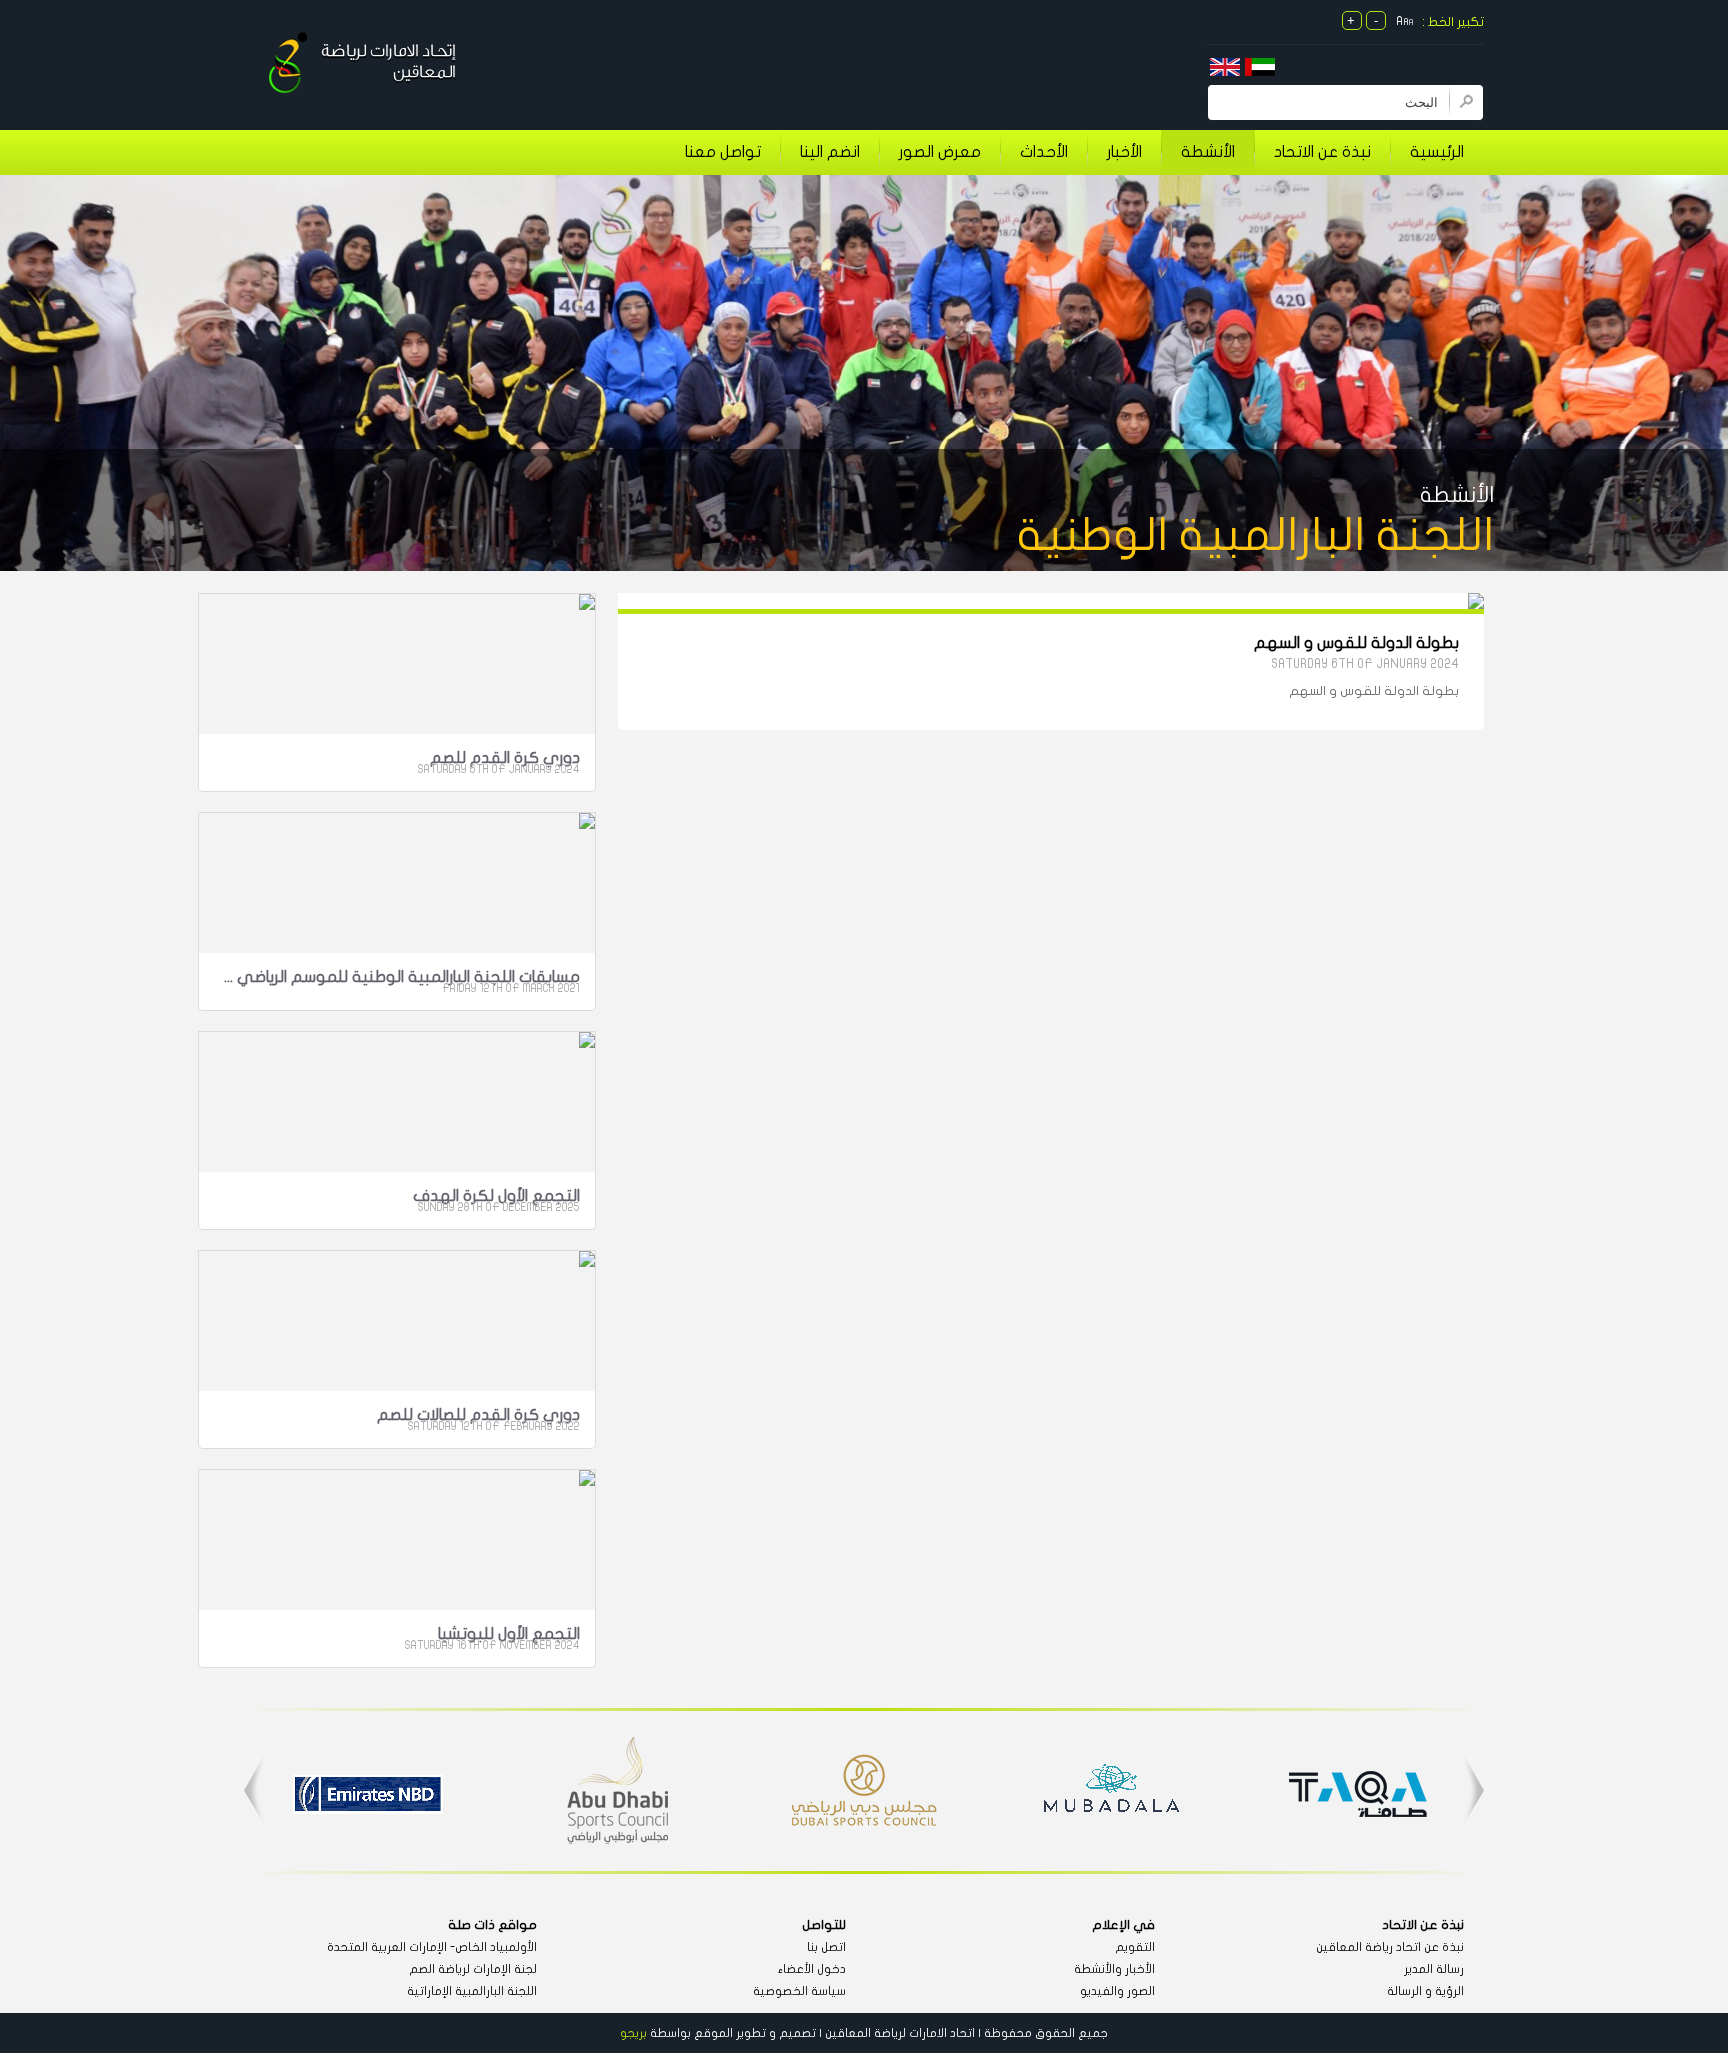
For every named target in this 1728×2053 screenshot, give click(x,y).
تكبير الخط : (1453, 22)
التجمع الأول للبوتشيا (509, 1634)
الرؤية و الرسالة (1425, 1991)
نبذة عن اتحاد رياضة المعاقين (1390, 1947)
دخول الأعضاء (812, 1969)
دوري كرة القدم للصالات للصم (478, 1415)
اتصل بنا (826, 1947)
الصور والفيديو (1117, 1991)
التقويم (1135, 1947)
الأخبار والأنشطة (1114, 1969)
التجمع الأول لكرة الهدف (496, 1196)
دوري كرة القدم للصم (505, 758)
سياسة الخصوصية (799, 1991)
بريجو (633, 2033)
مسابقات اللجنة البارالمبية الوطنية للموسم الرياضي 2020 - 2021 (400, 977)
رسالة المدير (1434, 1969)
